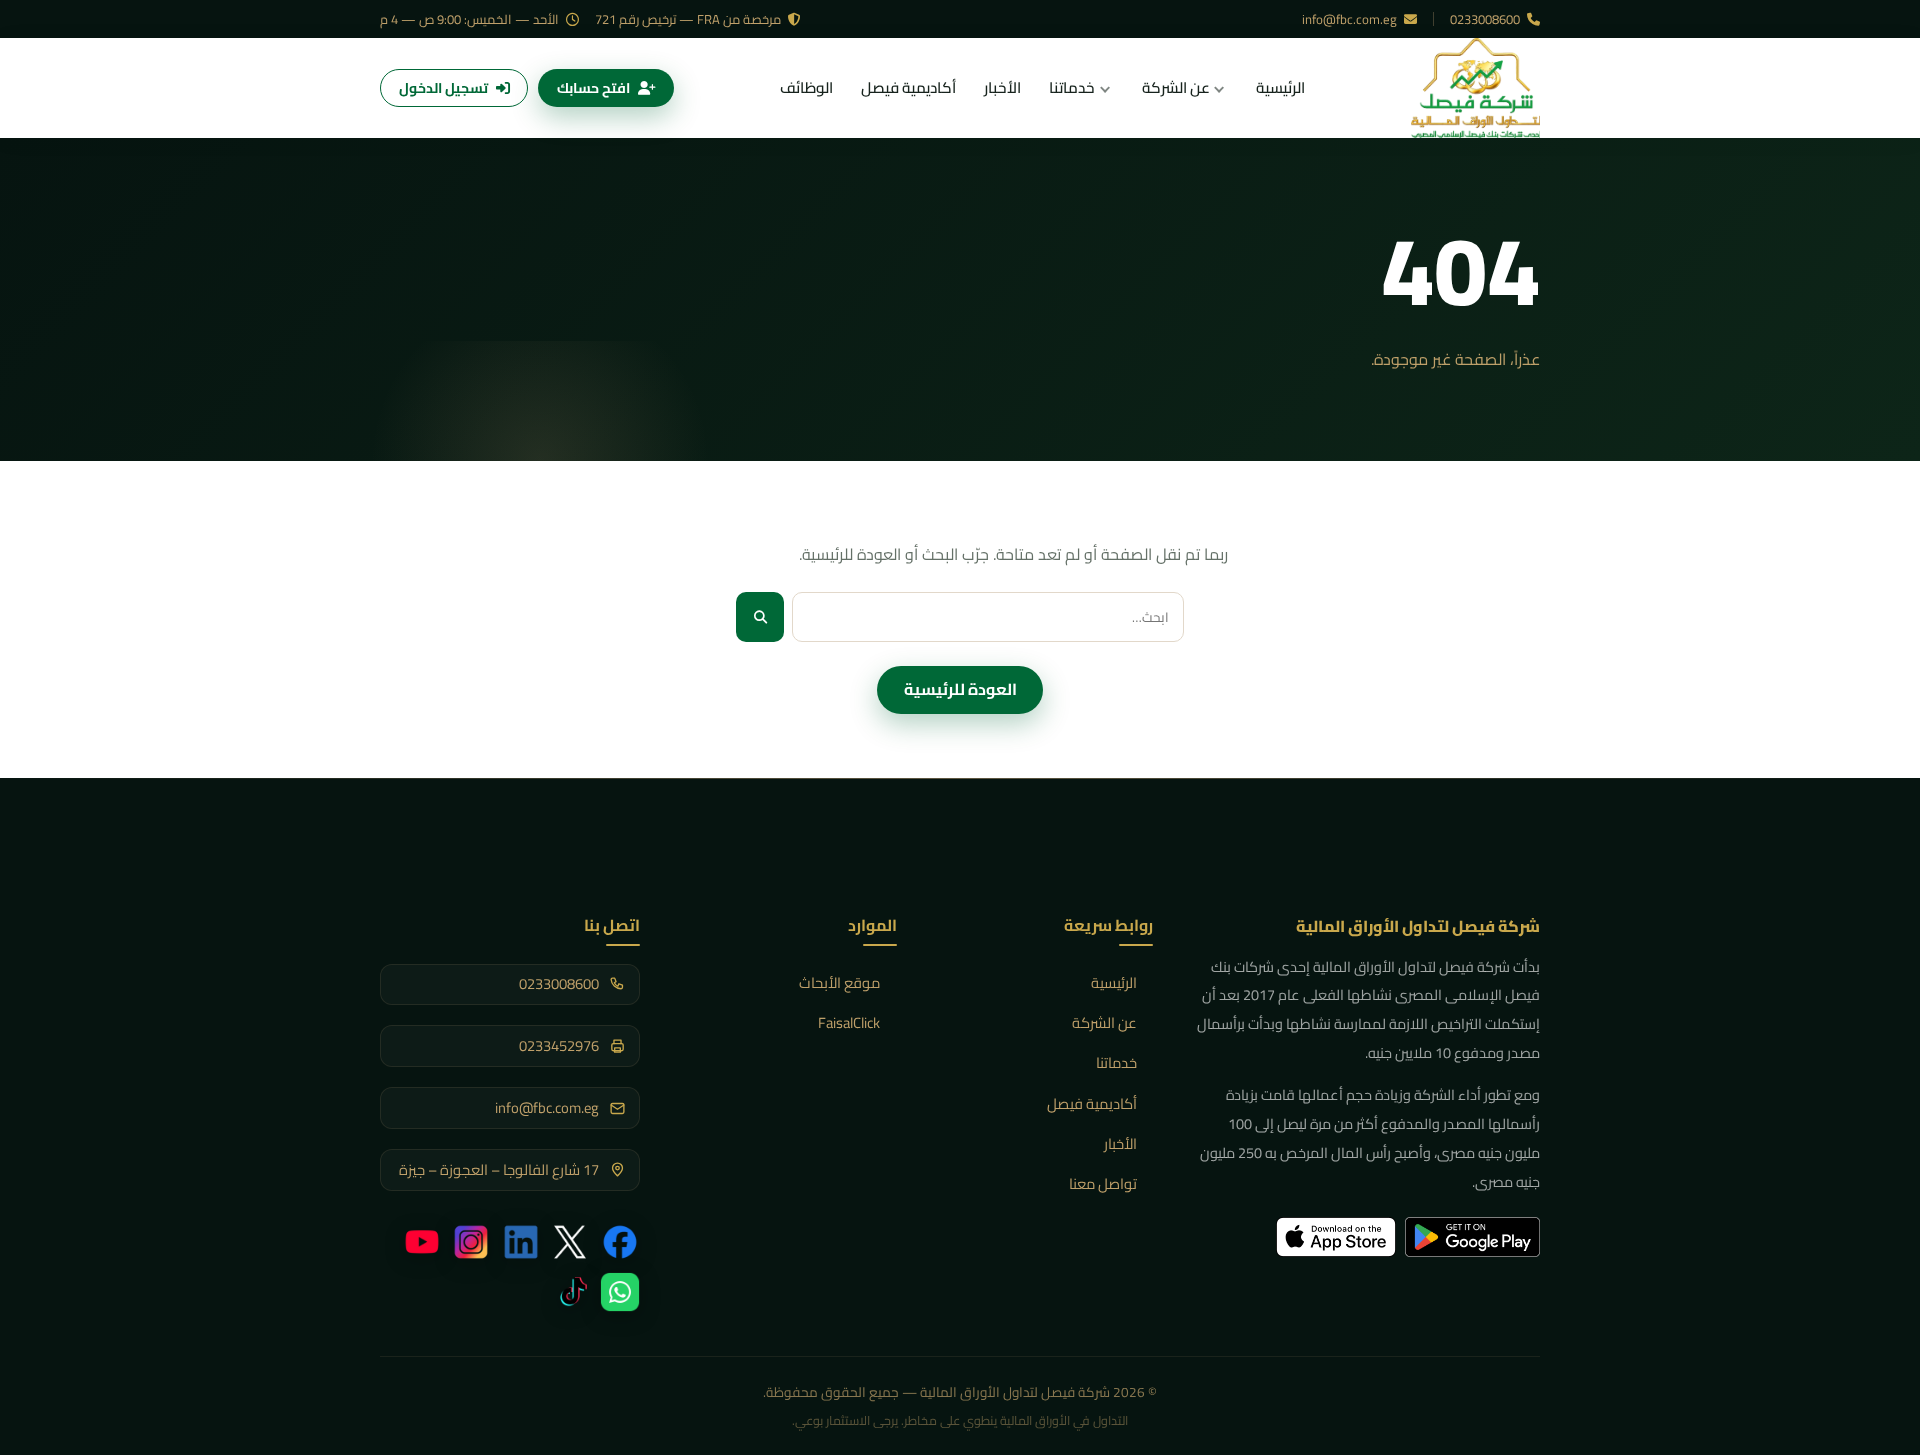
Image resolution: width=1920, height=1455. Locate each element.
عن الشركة (1104, 1022)
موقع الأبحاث (839, 982)
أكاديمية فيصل (1092, 1103)
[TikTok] (570, 1292)
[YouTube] (422, 1242)
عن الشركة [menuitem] (1176, 87)
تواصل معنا (1103, 1183)
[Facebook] (620, 1242)
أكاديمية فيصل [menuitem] (908, 87)
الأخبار (1120, 1143)
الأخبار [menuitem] (1002, 87)
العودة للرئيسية (960, 689)
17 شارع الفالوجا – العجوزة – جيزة (499, 1170)
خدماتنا (1116, 1062)
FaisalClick (849, 1022)
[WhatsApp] (620, 1292)
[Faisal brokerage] (1475, 88)
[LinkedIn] (521, 1242)
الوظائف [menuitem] (806, 87)
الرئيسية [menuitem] (1280, 87)
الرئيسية (1114, 982)
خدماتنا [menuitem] (1072, 87)
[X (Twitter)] (570, 1242)
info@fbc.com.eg (1351, 19)
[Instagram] (471, 1242)
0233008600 (1486, 19)
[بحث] (760, 616)
